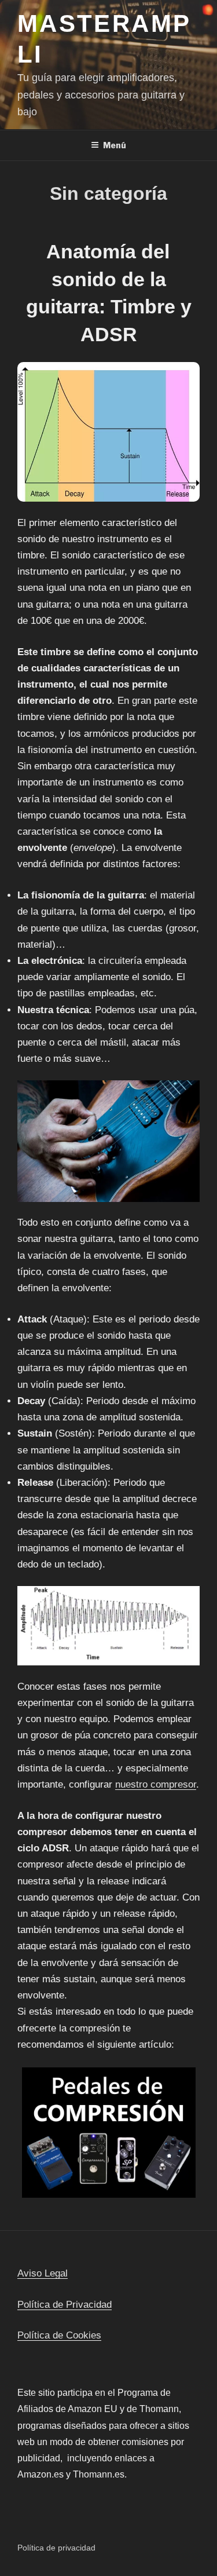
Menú (115, 145)
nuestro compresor (156, 1784)
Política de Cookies (59, 2335)
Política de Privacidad (65, 2305)
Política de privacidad (56, 2548)
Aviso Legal (43, 2273)
